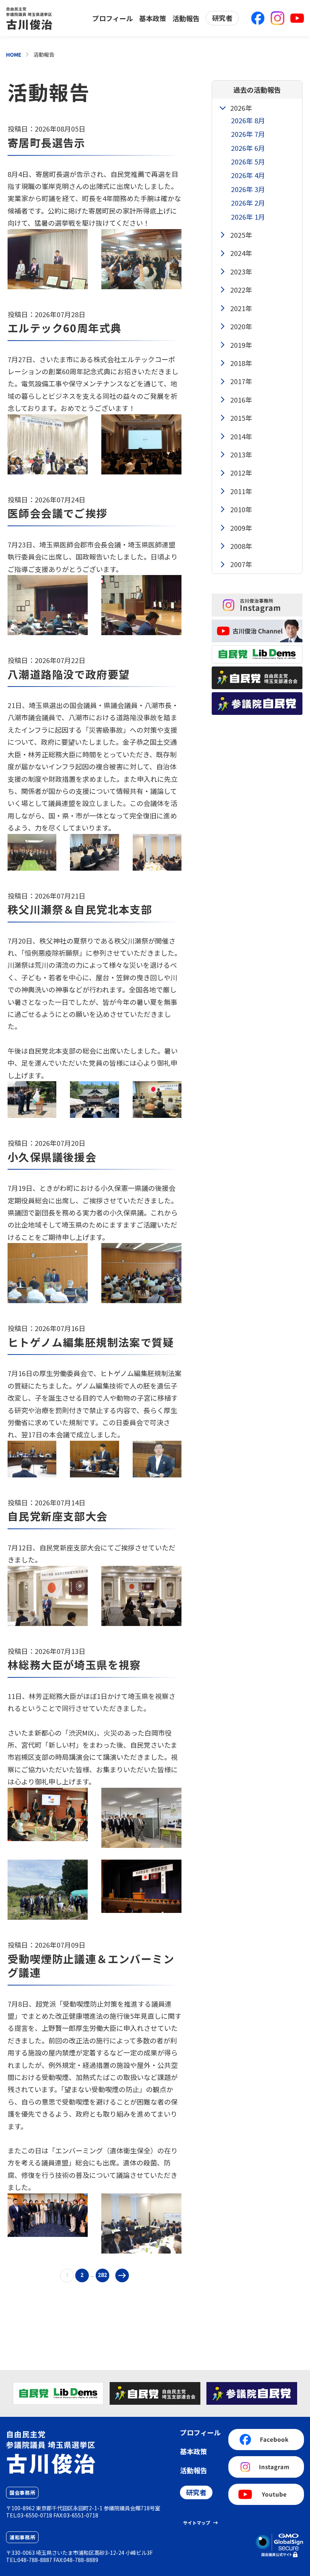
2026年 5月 (248, 161)
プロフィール (113, 18)
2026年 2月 (248, 203)
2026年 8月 (248, 120)
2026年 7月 (248, 134)
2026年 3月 (248, 189)
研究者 (222, 18)
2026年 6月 (248, 148)
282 (102, 2275)
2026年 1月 (248, 217)
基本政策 (153, 18)
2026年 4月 (248, 175)
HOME (14, 54)
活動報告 (186, 18)
